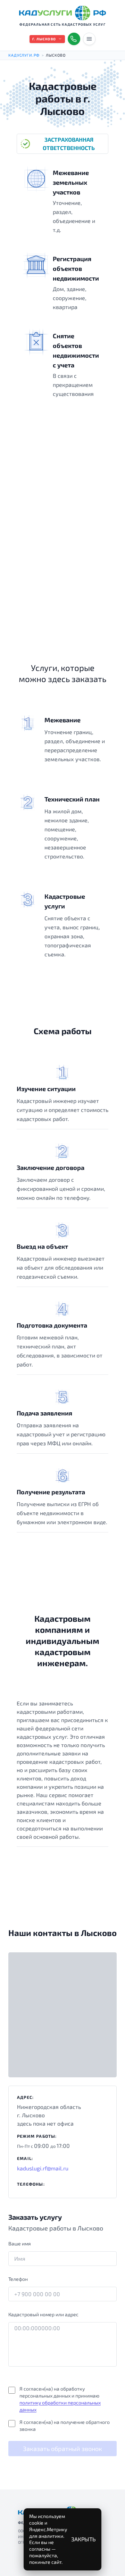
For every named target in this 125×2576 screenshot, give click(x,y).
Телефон (18, 2279)
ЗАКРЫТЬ (84, 2539)
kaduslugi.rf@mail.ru (43, 2168)
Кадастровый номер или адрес (43, 2314)
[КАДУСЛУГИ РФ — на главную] (62, 13)
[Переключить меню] (89, 39)
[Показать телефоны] (74, 39)
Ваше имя (20, 2243)
